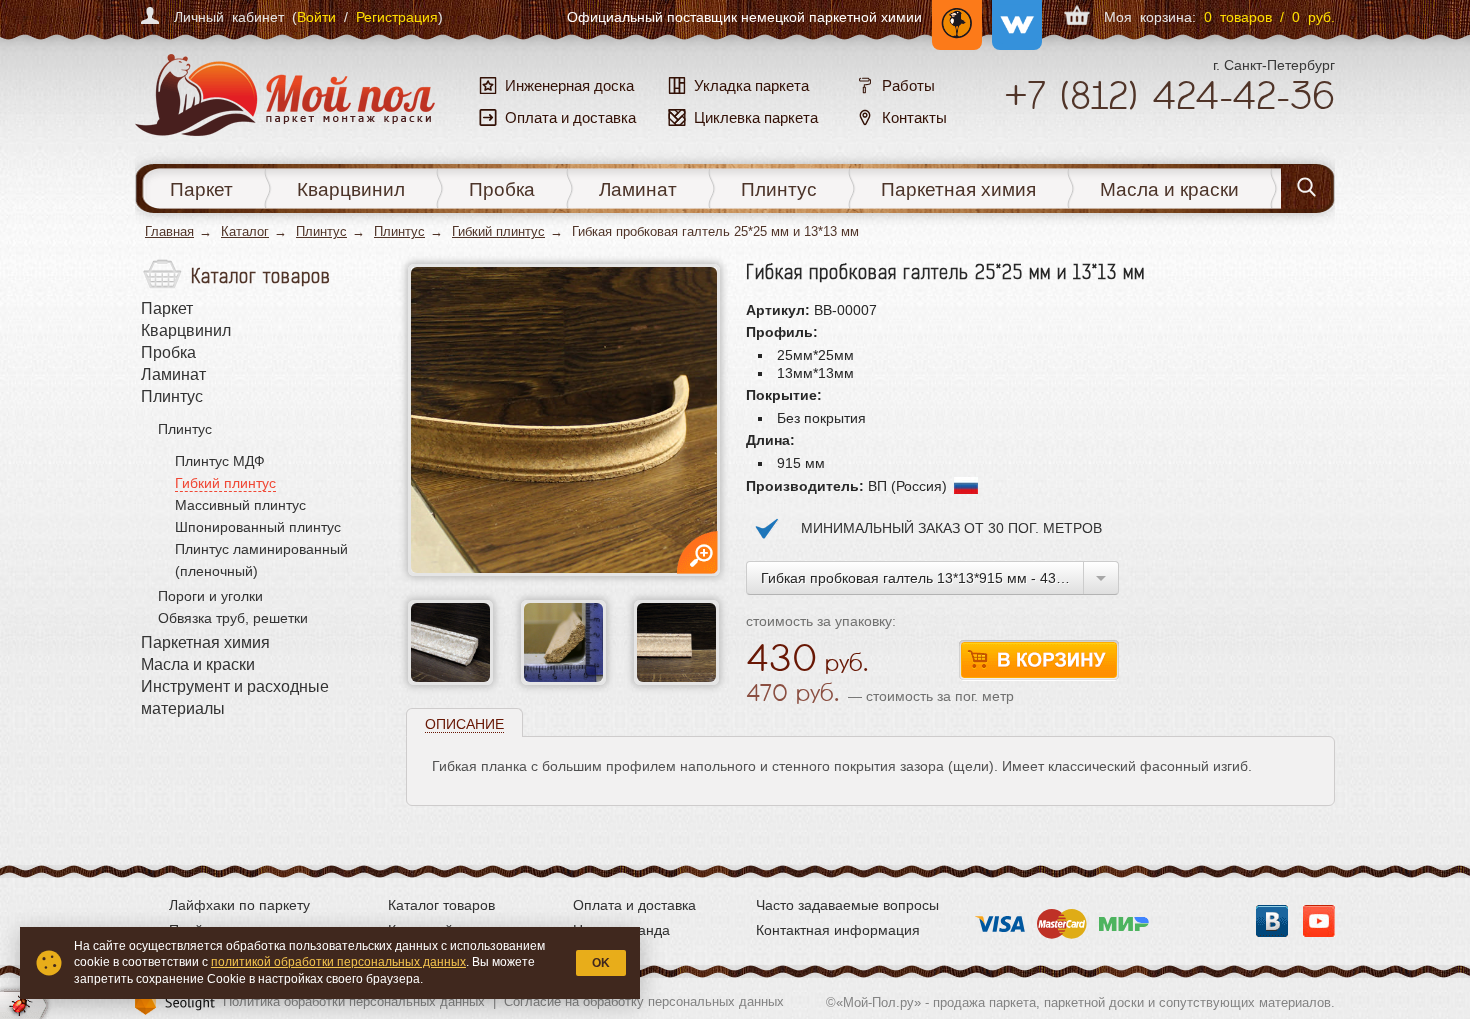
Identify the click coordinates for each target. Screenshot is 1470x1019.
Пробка (502, 189)
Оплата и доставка (634, 905)
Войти (316, 17)
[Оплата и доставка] (1062, 918)
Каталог (245, 231)
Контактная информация (838, 930)
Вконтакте (1272, 921)
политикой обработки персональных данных (338, 962)
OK (601, 963)
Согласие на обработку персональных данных (644, 1001)
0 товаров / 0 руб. (1269, 17)
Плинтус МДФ (220, 461)
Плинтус (779, 189)
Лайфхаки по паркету (239, 905)
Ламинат (638, 189)
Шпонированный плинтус (258, 527)
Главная (169, 231)
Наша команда (621, 930)
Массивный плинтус (240, 505)
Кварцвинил (351, 189)
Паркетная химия (958, 189)
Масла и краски (1169, 189)
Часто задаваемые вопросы (847, 905)
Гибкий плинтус (498, 231)
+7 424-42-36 (1169, 95)
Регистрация (397, 17)
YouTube (1319, 921)
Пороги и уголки (210, 596)
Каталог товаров (441, 905)
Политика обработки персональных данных (354, 1001)
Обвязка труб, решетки (233, 618)
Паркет (201, 189)
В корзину (1039, 660)
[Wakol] (1012, 17)
